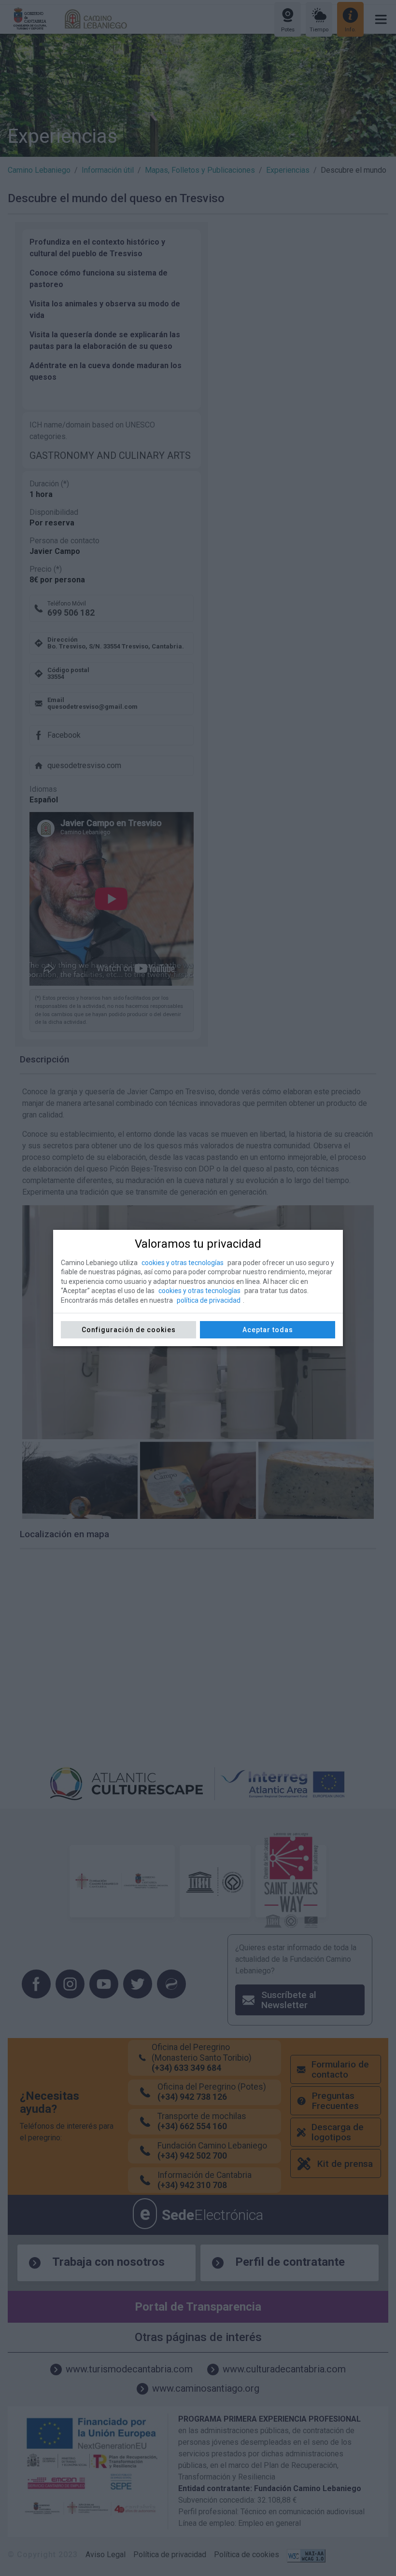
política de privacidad (209, 1300)
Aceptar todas (268, 1330)
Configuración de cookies (129, 1330)
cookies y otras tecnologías (183, 1263)
